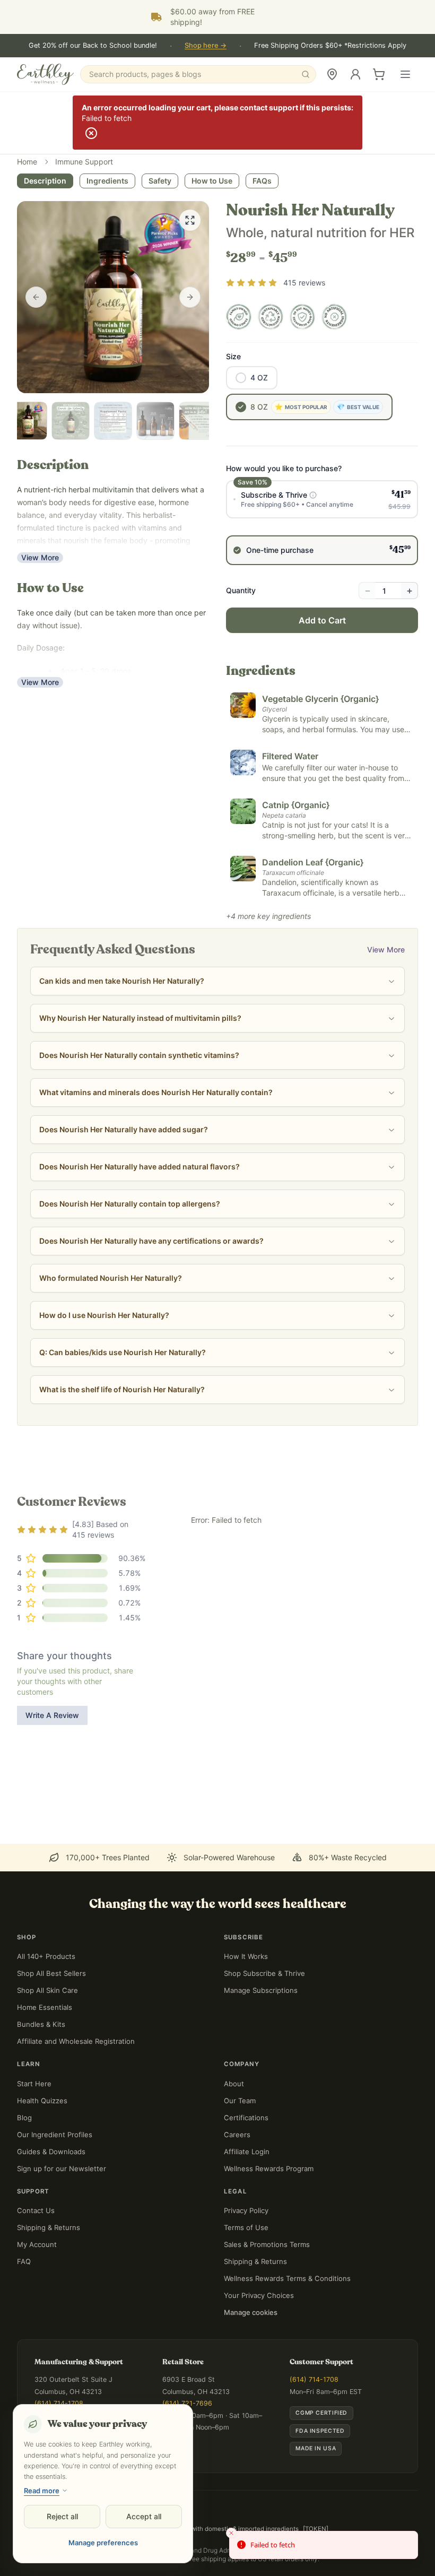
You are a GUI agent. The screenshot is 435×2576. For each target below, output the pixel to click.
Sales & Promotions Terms (267, 2244)
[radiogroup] (322, 523)
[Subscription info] (313, 495)
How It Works (246, 1956)
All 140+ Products (46, 1956)
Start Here (34, 2084)
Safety (160, 181)
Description (45, 181)
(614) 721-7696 (187, 2403)
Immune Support (84, 162)
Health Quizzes (42, 2101)
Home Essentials (45, 2007)
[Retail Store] (332, 74)
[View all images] (190, 220)
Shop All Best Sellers (51, 1973)
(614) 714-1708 (59, 2403)
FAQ (24, 2261)
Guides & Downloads (51, 2152)
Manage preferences (103, 2543)
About (234, 2084)
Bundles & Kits (41, 2024)
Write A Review (52, 1715)
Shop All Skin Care (47, 1990)
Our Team (240, 2101)
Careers (237, 2135)
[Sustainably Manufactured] (271, 317)
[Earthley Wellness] (45, 74)
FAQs (262, 181)
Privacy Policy (246, 2210)
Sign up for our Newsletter (62, 2169)
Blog (24, 2118)
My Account (37, 2244)
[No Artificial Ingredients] (334, 317)
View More (40, 557)
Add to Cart (322, 620)
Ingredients (107, 181)
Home (27, 162)
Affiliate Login (247, 2152)
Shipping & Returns (49, 2227)
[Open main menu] (405, 74)
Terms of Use (246, 2227)
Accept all (144, 2516)
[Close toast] (231, 2533)
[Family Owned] (239, 317)
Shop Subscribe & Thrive (264, 1973)
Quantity (241, 590)
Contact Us (36, 2210)
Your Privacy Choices (259, 2295)
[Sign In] (355, 74)
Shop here (206, 45)
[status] (324, 2545)
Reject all (62, 2516)
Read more (42, 2491)
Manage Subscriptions (261, 1990)
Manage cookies (251, 2312)
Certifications (246, 2118)
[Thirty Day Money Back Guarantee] (302, 317)
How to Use (212, 181)
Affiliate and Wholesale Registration (76, 2041)
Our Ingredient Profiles (55, 2135)
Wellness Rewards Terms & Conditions (287, 2278)
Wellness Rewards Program (269, 2169)
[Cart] (379, 74)
